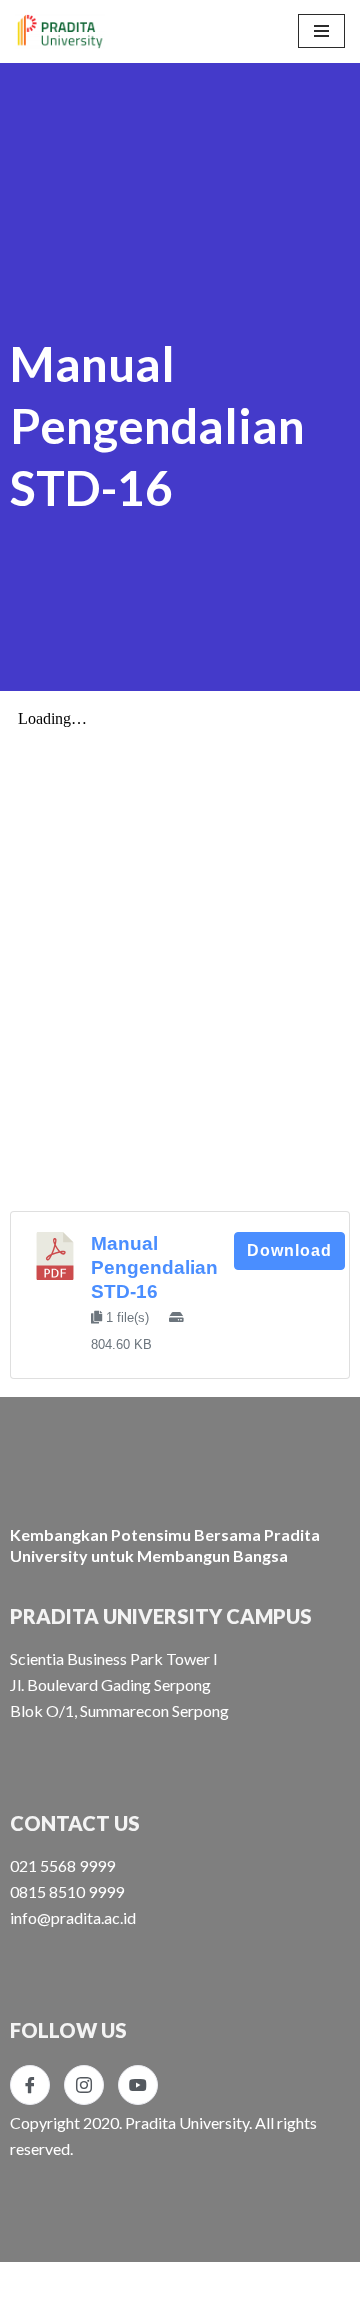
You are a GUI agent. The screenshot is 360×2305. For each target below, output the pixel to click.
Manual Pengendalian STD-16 (154, 1267)
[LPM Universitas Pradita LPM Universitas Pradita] (60, 31)
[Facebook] (30, 2085)
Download (289, 1250)
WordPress (193, 2283)
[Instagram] (84, 2085)
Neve (34, 2283)
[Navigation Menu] (321, 31)
